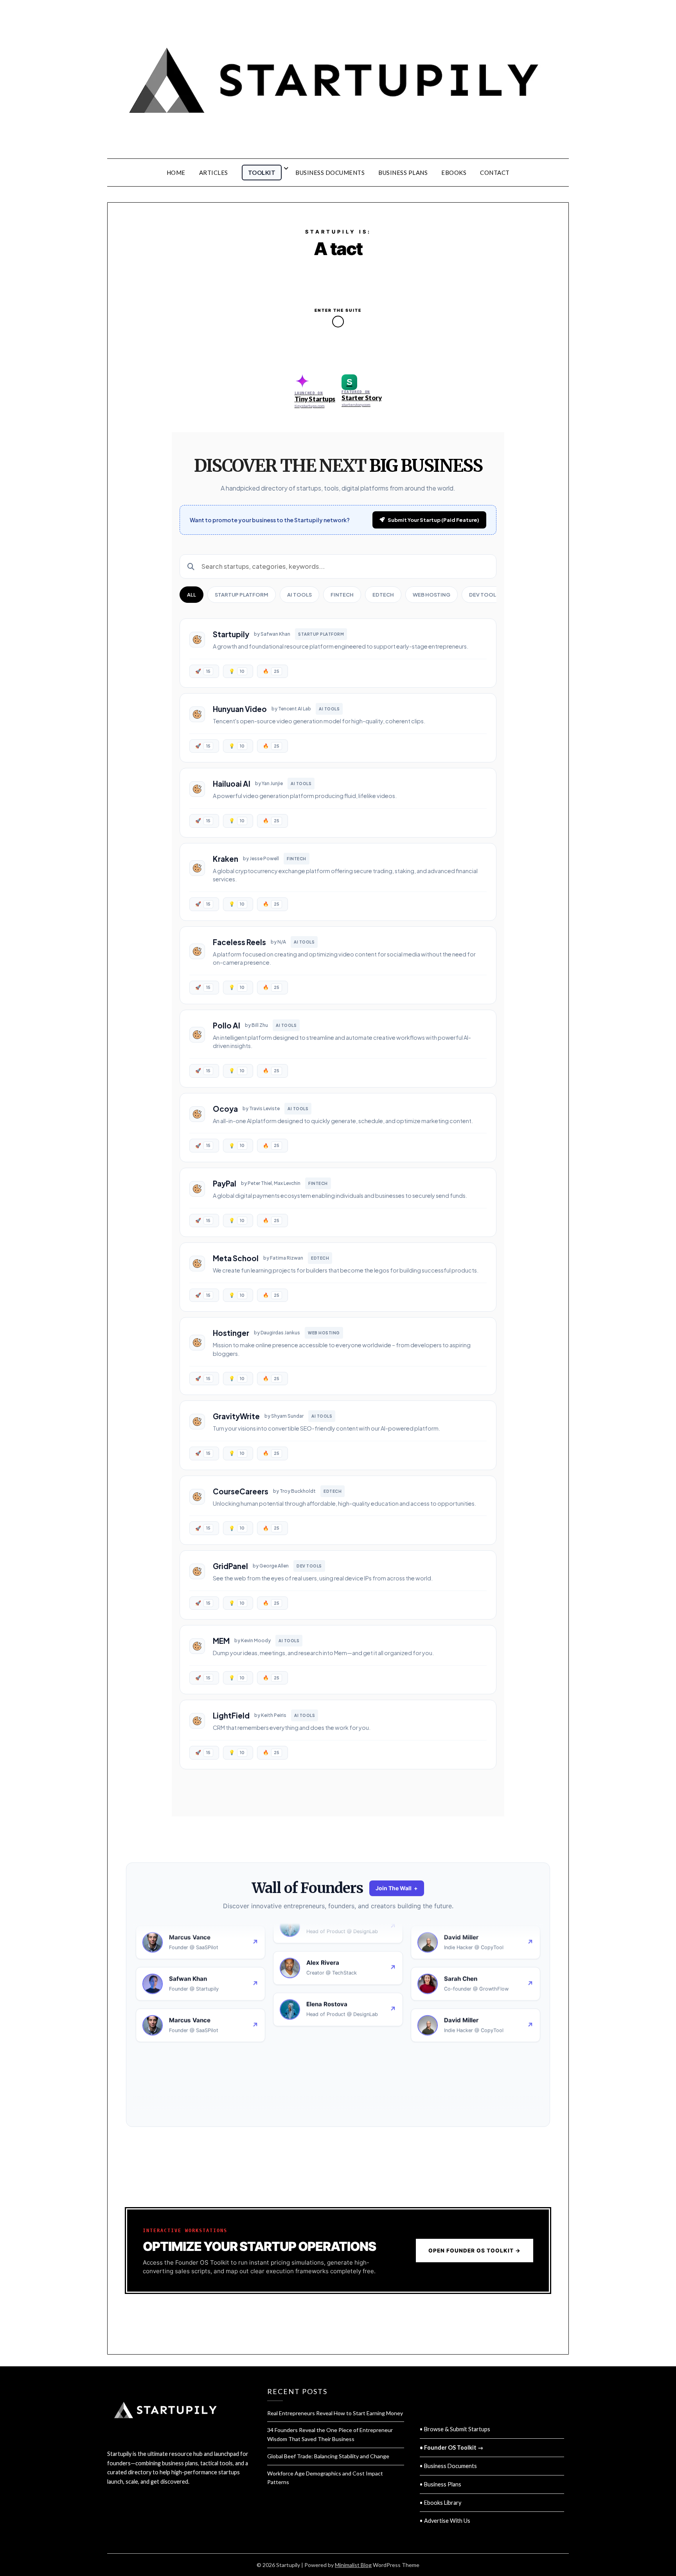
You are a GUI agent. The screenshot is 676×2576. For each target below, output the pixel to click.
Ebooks (454, 173)
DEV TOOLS (484, 595)
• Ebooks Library (440, 2503)
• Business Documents (448, 2466)
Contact (495, 173)
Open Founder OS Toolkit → (475, 2251)
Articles (214, 173)
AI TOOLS (299, 595)
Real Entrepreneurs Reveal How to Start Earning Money (335, 2413)
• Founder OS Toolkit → (451, 2447)
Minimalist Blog (353, 2565)
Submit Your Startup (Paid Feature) (433, 520)
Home (176, 173)
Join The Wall (397, 1888)
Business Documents (330, 173)
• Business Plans (440, 2484)
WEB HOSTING (431, 595)
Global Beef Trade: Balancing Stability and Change (328, 2456)
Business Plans (403, 173)
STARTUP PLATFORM (242, 595)
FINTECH (342, 595)
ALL (191, 595)
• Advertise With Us (445, 2521)
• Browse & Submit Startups (455, 2429)
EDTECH (383, 595)
